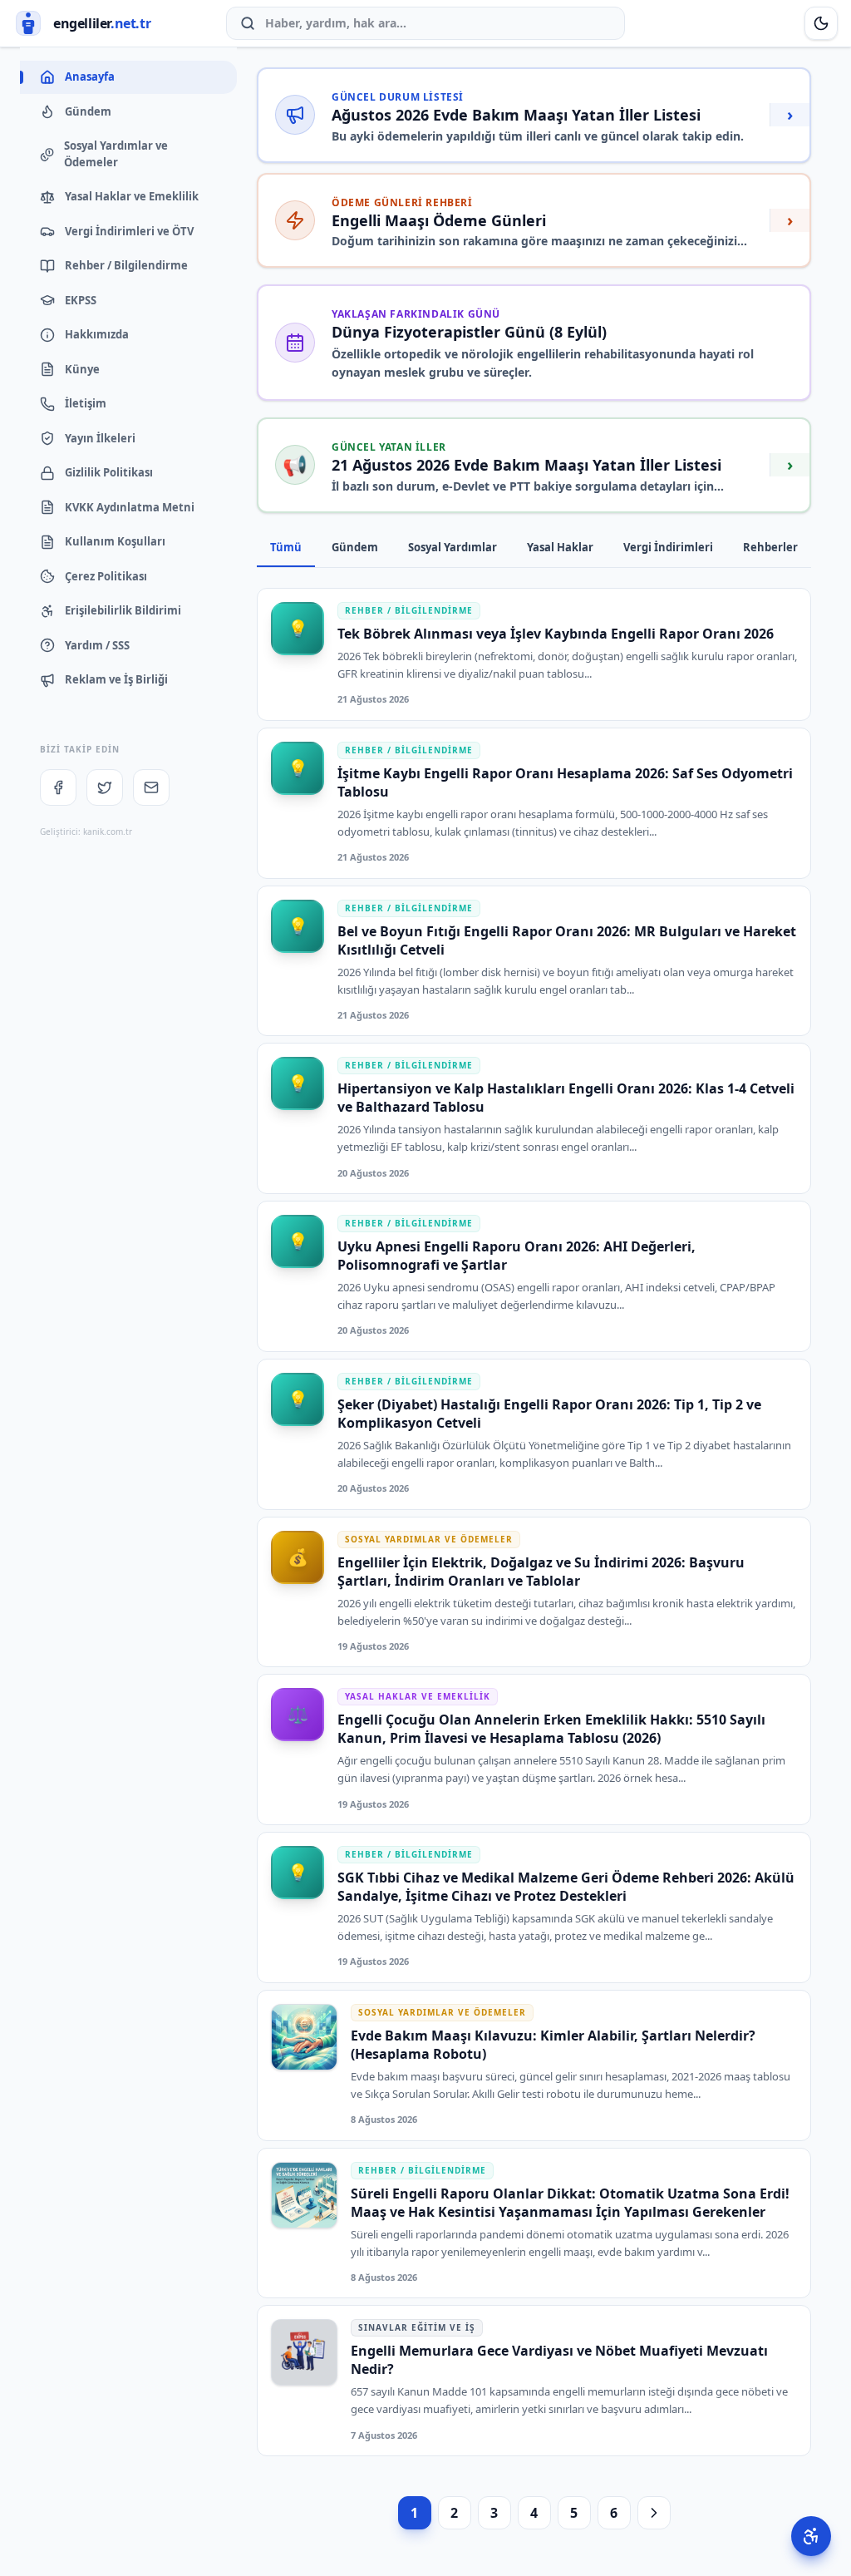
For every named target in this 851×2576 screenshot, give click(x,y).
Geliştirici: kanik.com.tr (86, 832)
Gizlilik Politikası (109, 472)
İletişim (86, 403)
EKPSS (81, 300)
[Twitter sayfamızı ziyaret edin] (105, 787)
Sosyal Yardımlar (453, 547)
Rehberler (770, 547)
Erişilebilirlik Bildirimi (123, 610)
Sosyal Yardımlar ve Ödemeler (116, 154)
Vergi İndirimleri (668, 547)
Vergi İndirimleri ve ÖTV (129, 231)
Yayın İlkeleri (100, 438)
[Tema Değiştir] (821, 23)
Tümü (286, 547)
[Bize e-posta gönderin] (151, 787)
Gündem (88, 111)
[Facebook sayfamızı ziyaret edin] (58, 787)
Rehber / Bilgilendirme (126, 265)
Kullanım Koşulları (115, 541)
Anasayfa (90, 76)
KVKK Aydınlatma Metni (130, 507)
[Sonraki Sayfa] (654, 2513)
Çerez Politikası (106, 576)
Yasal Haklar (560, 547)
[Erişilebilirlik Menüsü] (811, 2536)
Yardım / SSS (97, 645)
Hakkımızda (97, 334)
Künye (82, 369)
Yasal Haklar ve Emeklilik (132, 196)
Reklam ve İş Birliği (116, 679)
